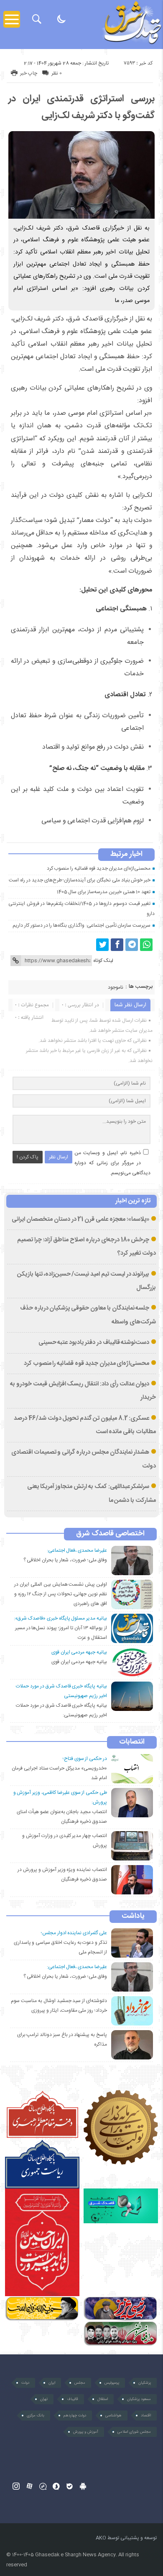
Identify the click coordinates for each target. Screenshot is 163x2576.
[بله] (70, 2486)
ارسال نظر (59, 1157)
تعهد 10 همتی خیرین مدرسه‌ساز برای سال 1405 (104, 892)
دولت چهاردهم (75, 2416)
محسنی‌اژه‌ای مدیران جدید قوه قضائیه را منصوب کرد (99, 868)
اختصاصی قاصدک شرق (110, 1534)
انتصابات (132, 1742)
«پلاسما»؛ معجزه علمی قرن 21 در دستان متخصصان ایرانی (80, 1220)
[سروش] (56, 2486)
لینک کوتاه (103, 961)
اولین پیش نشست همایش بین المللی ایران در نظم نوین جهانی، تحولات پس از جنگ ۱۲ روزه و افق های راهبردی (61, 1594)
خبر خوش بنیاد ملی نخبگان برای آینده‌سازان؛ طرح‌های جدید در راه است (80, 880)
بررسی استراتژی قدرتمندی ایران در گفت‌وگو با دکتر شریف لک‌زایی (81, 107)
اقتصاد (146, 2416)
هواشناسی (113, 2416)
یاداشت (133, 1917)
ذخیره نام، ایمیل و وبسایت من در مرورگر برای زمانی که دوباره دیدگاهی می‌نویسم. (112, 1163)
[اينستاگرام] (16, 2486)
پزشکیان (145, 2383)
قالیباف (73, 2399)
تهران (44, 2399)
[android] (83, 2486)
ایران (52, 2383)
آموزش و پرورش (86, 2432)
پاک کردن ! (28, 1157)
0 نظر (57, 73)
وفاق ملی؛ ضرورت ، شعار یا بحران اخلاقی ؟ (65, 1560)
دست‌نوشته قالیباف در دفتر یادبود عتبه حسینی (94, 1343)
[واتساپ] (146, 945)
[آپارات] (29, 2486)
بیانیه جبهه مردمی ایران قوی (79, 1662)
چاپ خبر (29, 73)
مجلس (80, 2383)
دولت (25, 2383)
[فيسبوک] (117, 945)
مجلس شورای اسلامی (134, 2432)
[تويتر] (102, 945)
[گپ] (43, 2486)
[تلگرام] (132, 945)
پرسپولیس (112, 2383)
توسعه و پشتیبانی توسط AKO (126, 2538)
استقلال (103, 2399)
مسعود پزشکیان (139, 2399)
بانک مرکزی (36, 2416)
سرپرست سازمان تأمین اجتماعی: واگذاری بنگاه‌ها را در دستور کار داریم (81, 925)
